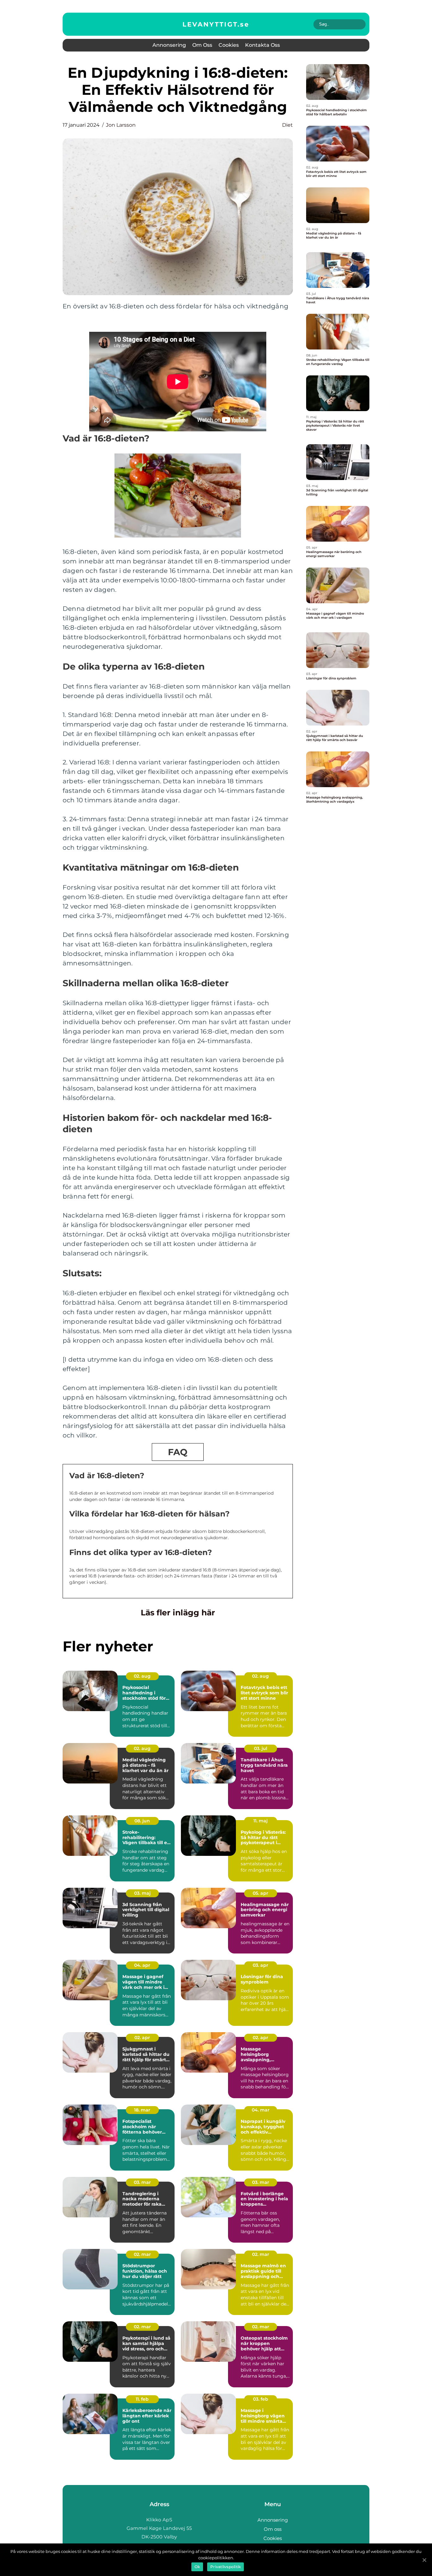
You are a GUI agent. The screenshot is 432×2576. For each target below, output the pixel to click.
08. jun (142, 1821)
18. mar (142, 2110)
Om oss (202, 45)
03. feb (261, 2399)
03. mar (142, 2182)
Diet (287, 125)
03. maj (142, 1893)
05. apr (260, 1893)
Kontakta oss (262, 45)
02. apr (142, 2038)
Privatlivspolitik (225, 2567)
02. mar (142, 2254)
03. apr (260, 1965)
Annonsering (169, 45)
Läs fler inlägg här (178, 1613)
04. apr (142, 1965)
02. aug (142, 1676)
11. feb (142, 2399)
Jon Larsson (121, 125)
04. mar (261, 2110)
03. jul (261, 1748)
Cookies (229, 45)
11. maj (260, 1821)
